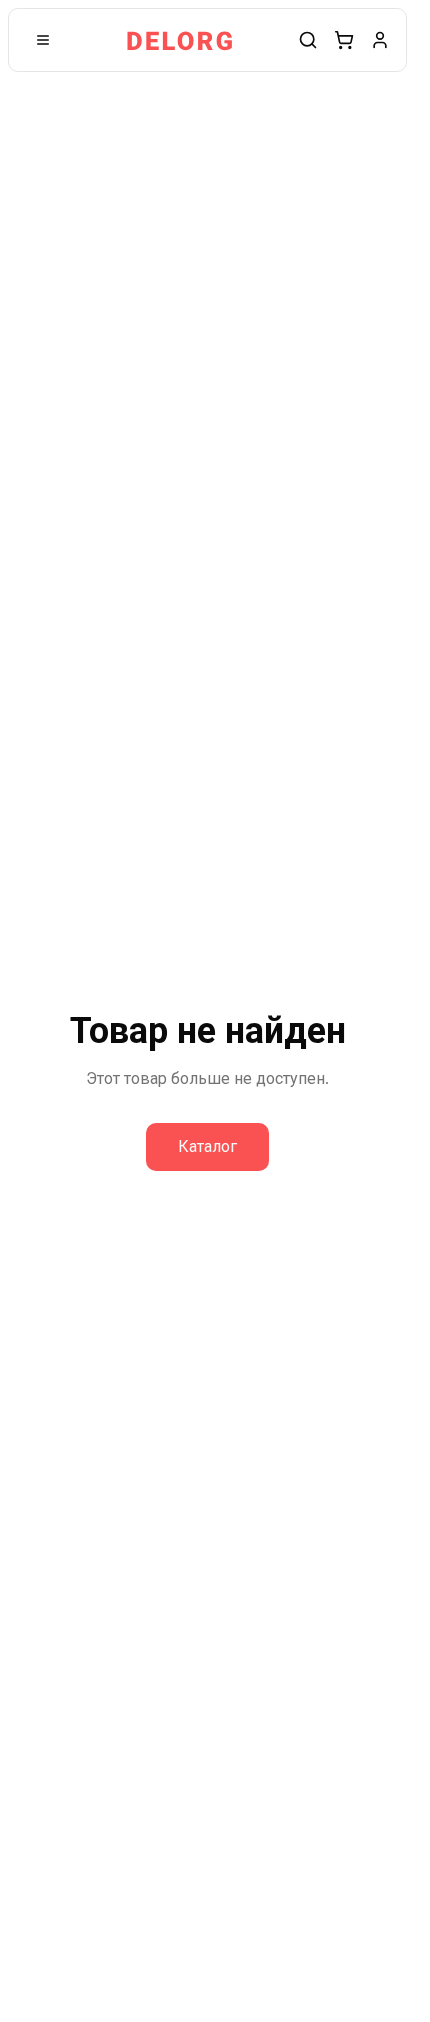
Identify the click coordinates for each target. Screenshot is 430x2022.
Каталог (207, 1146)
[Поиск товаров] (308, 40)
